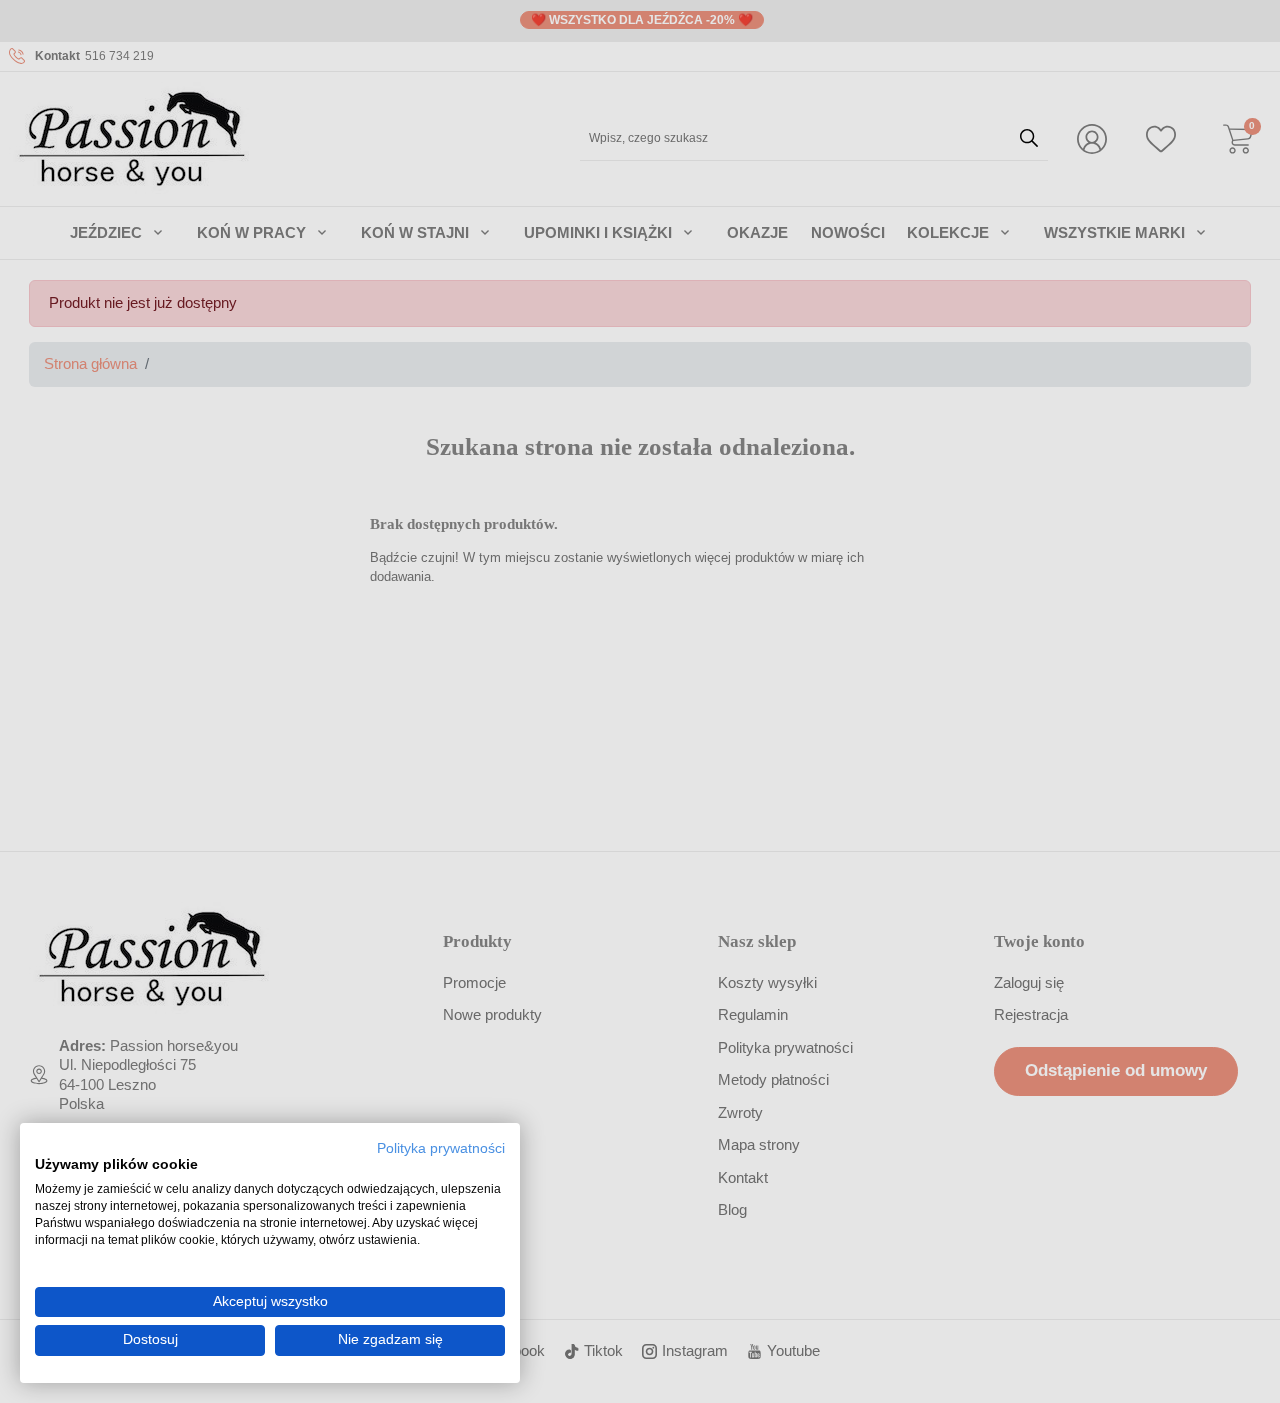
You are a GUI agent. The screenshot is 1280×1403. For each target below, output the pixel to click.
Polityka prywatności (441, 1148)
